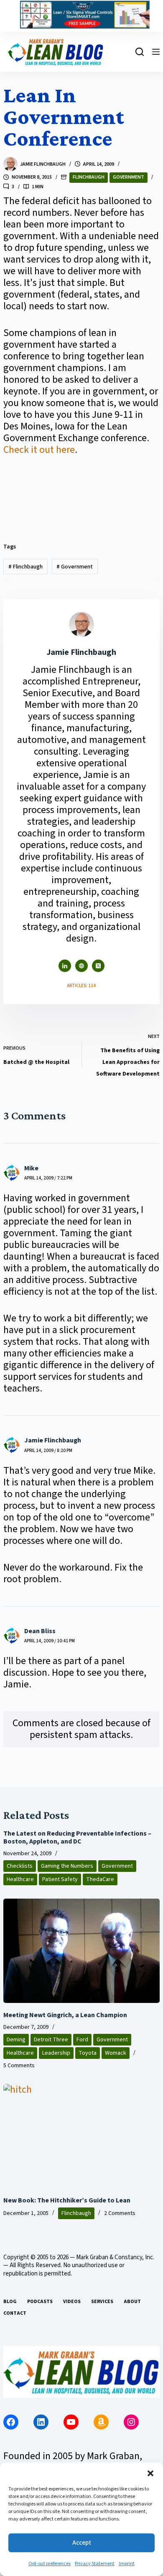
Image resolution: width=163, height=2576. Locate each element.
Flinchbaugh (89, 177)
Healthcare (20, 1879)
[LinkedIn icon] (65, 966)
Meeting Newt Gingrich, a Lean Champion (65, 2015)
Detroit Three (51, 2040)
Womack (116, 2053)
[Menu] (156, 52)
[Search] (140, 52)
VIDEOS (72, 2302)
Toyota (88, 2053)
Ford (82, 2040)
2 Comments (120, 2213)
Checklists (20, 1866)
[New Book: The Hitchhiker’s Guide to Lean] (81, 2136)
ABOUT (132, 2302)
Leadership (56, 2053)
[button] (150, 2473)
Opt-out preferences (50, 2564)
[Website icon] (81, 966)
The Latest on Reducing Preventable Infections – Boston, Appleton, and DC (77, 1837)
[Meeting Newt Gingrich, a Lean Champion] (81, 1951)
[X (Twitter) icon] (98, 966)
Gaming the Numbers (67, 1866)
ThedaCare (100, 1879)
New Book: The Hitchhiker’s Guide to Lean (67, 2200)
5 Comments (19, 2066)
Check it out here (39, 450)
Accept (82, 2543)
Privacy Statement (95, 2564)
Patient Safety (60, 1879)
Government (129, 177)
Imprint (127, 2564)
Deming (16, 2040)
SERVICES (102, 2302)
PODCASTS (40, 2302)
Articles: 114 (81, 986)
